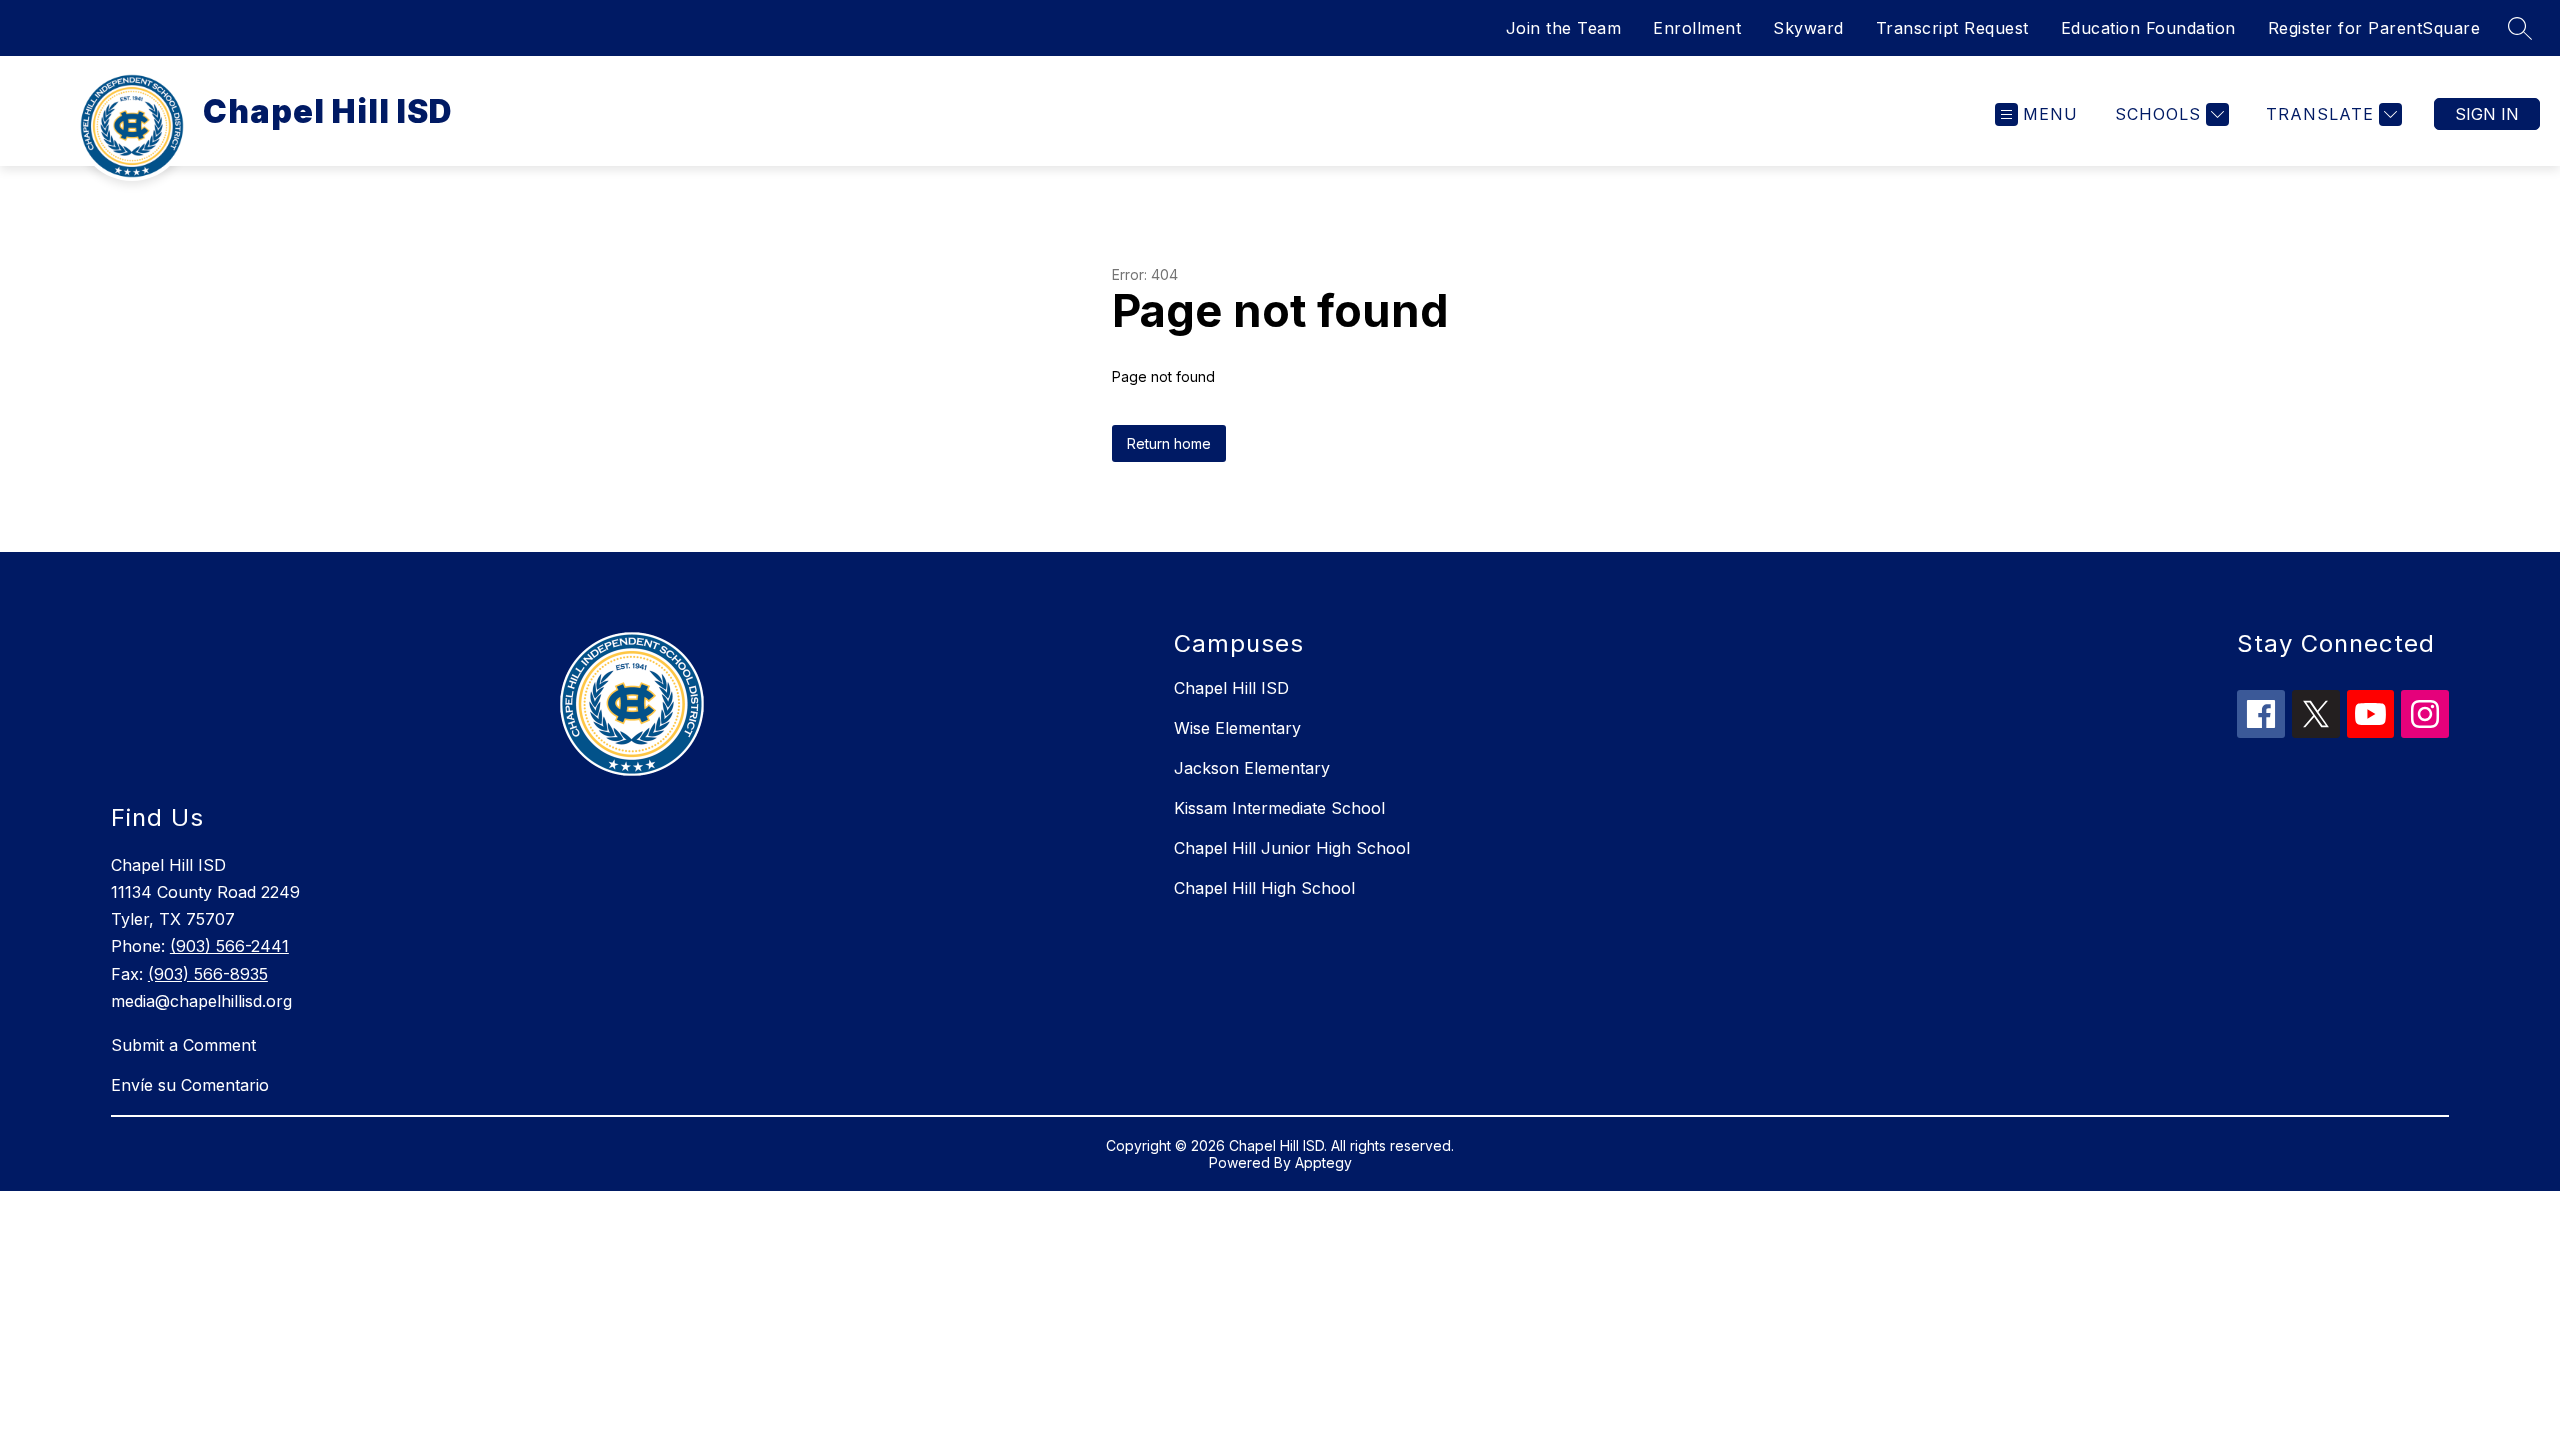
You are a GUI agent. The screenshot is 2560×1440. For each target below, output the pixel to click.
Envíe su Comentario (190, 1085)
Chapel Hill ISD (1231, 688)
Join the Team (1564, 28)
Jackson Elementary (1252, 768)
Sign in (2487, 114)
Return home (1169, 443)
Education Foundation (2148, 28)
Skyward (1808, 28)
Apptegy (1323, 1162)
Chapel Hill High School (1264, 888)
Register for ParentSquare (2374, 28)
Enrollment (1697, 28)
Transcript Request (1952, 28)
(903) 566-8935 (208, 974)
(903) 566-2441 (229, 946)
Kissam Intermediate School (1279, 808)
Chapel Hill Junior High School (1292, 848)
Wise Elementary (1237, 728)
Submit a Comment (183, 1045)
